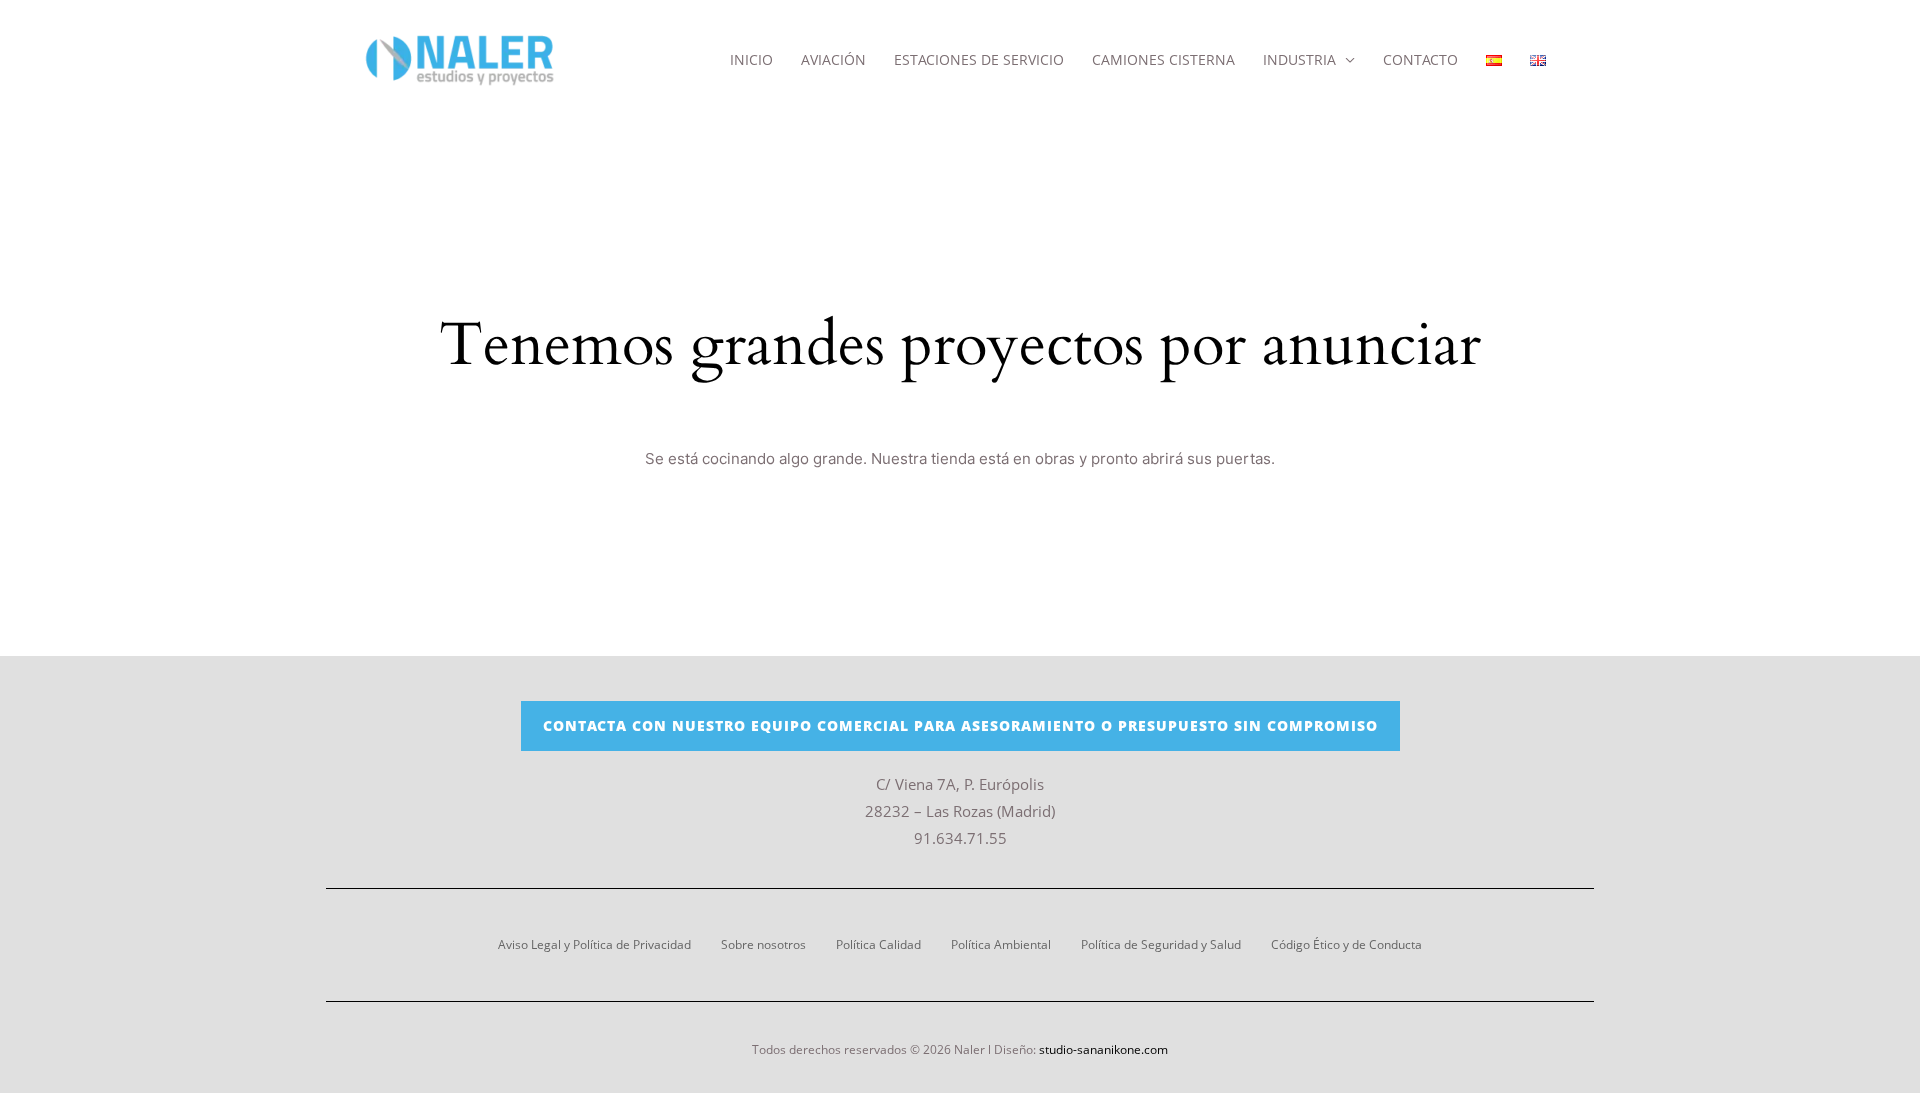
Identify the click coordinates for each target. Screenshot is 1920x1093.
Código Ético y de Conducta (1346, 944)
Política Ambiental (1001, 944)
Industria (1299, 59)
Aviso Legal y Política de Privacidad (594, 944)
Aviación (833, 59)
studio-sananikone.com (1103, 1049)
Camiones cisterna (1163, 59)
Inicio (751, 59)
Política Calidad (878, 944)
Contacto (1420, 59)
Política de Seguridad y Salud (1161, 944)
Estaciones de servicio (979, 59)
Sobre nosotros (763, 944)
